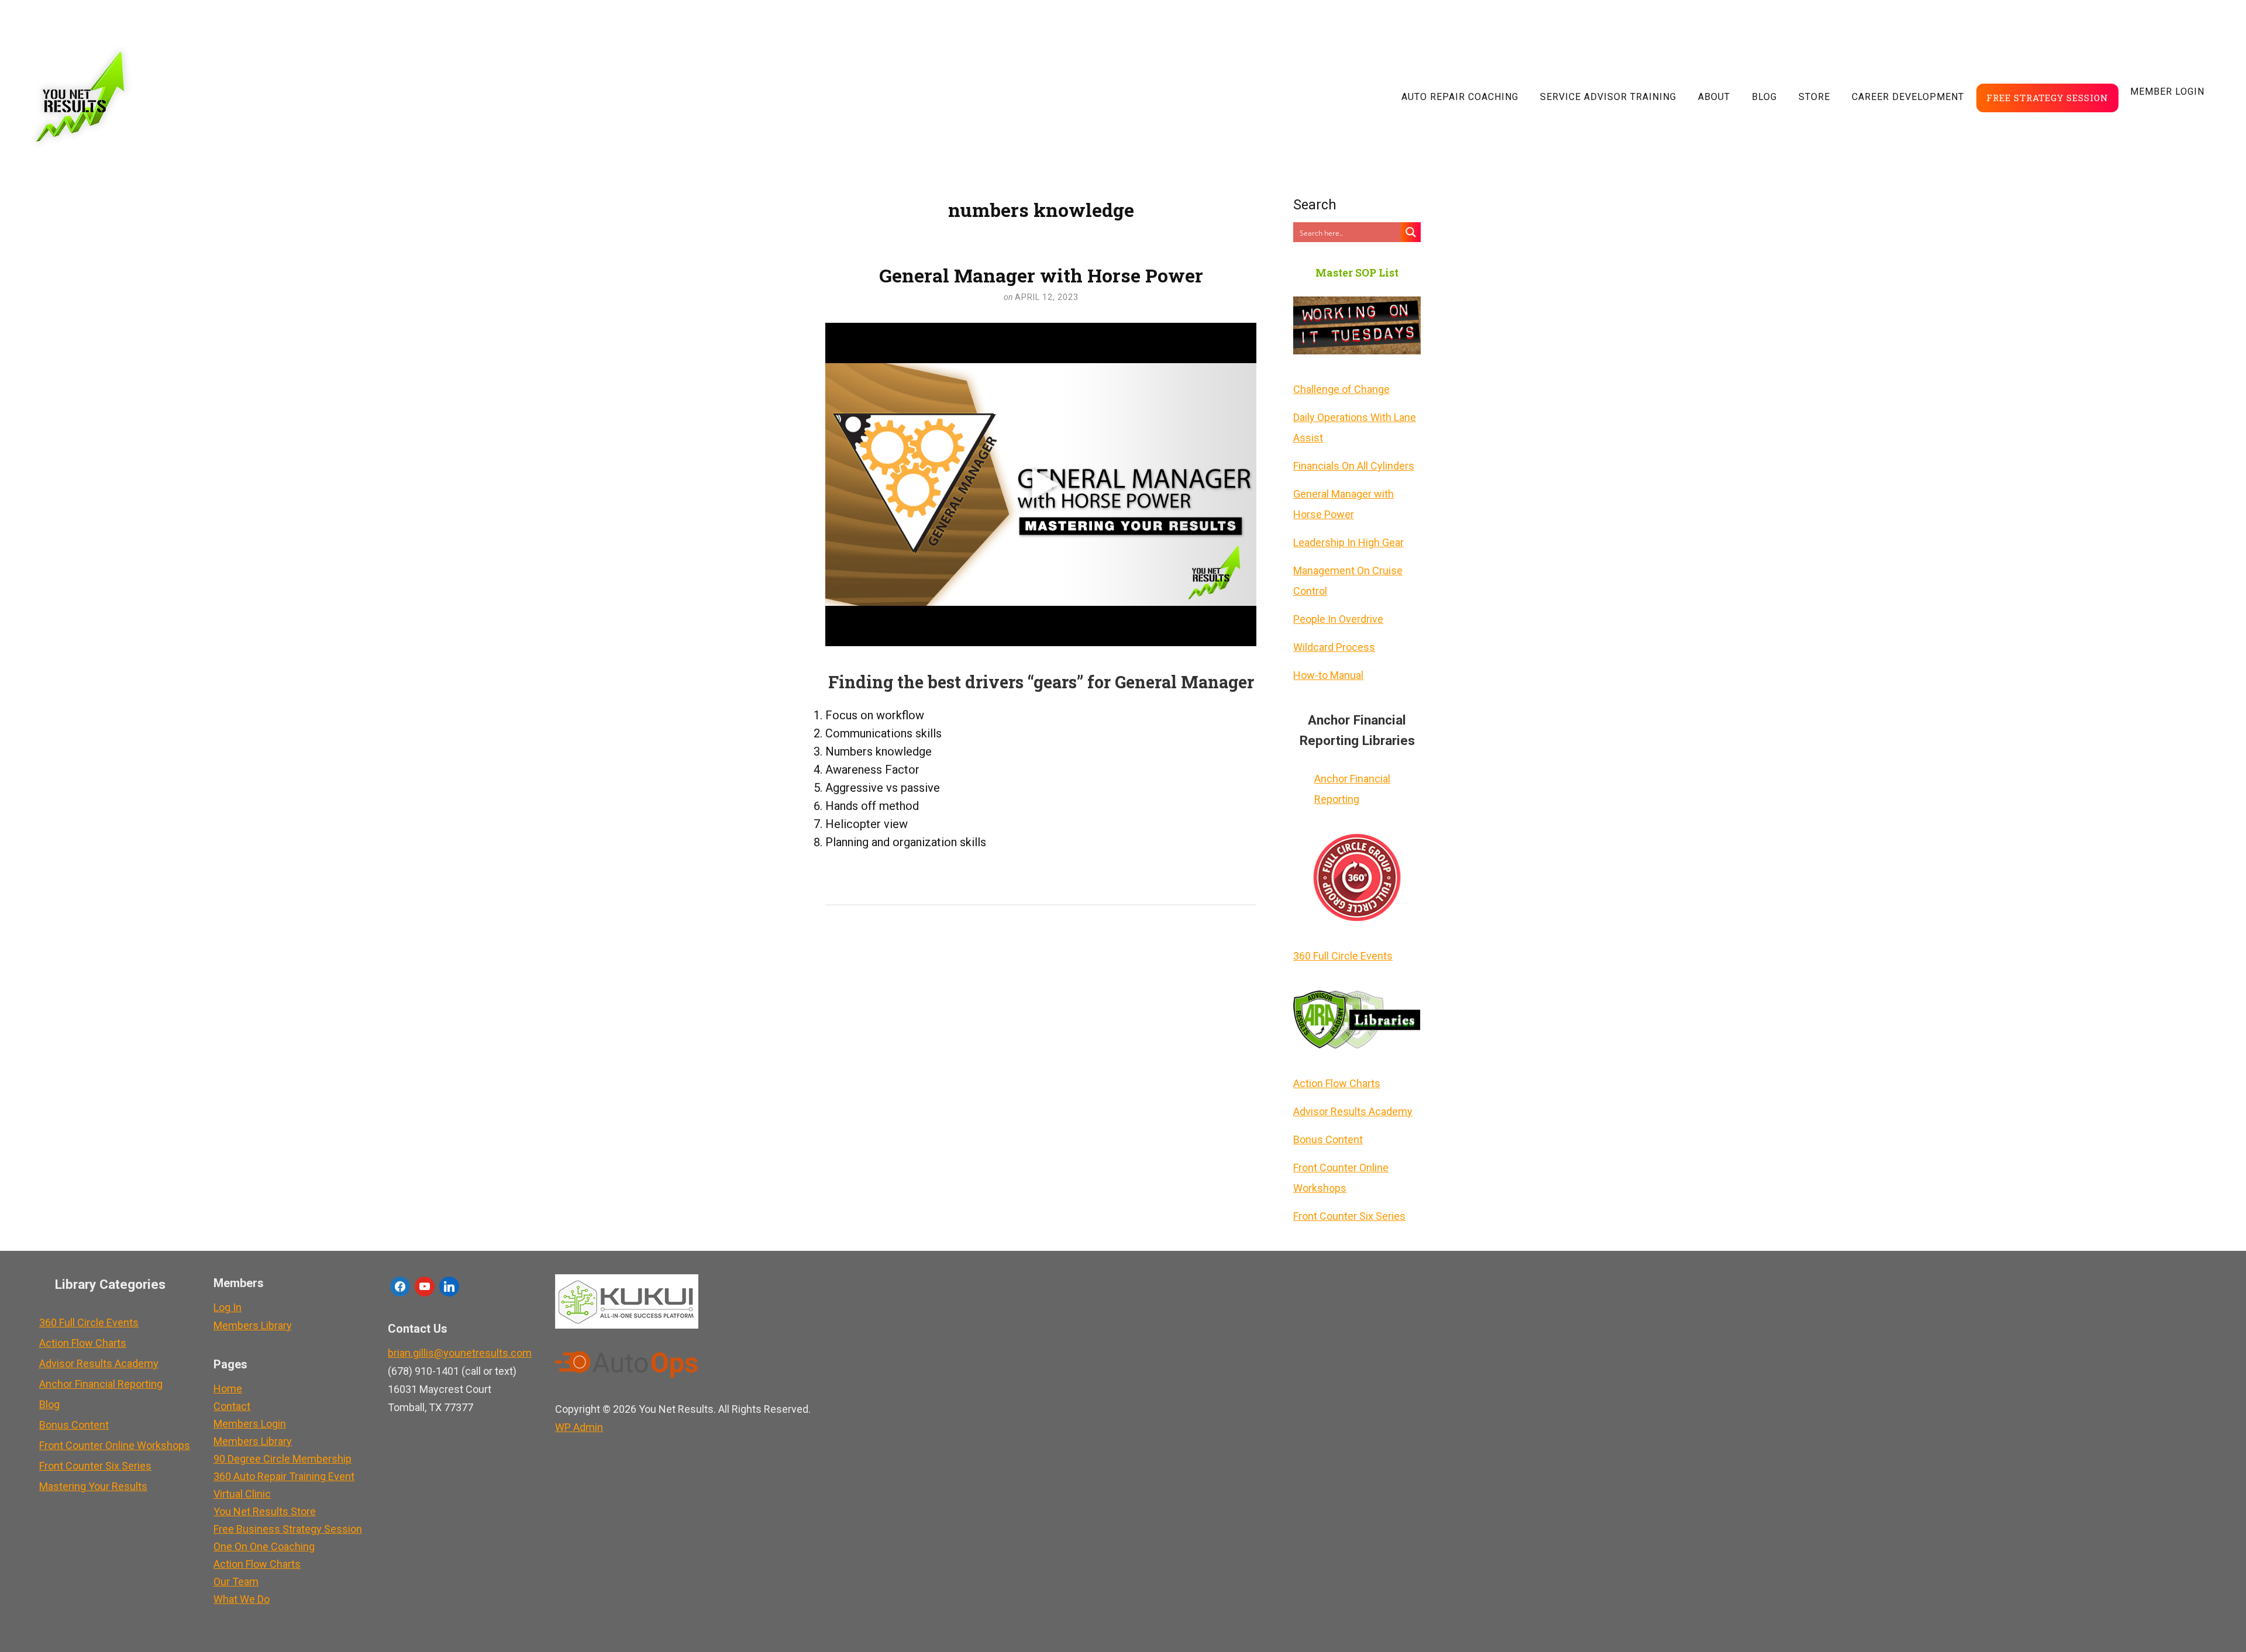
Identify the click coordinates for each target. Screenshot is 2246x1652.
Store (1814, 97)
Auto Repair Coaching (1460, 97)
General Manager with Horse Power (1041, 275)
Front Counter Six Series (1349, 1216)
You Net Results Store (265, 1511)
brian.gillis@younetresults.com (460, 1353)
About (1714, 97)
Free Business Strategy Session (288, 1529)
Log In (228, 1307)
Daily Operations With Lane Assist (1355, 427)
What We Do (242, 1599)
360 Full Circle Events (1343, 956)
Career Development (1908, 97)
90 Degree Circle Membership (283, 1459)
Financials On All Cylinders (1354, 466)
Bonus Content (1328, 1139)
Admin (579, 1427)
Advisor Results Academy (1353, 1111)
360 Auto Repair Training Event (284, 1476)
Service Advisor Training (1608, 97)
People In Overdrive (1338, 619)
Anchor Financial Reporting (1352, 789)
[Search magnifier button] (1411, 232)
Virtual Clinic (242, 1494)
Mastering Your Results (93, 1486)
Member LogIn (2167, 92)
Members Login (250, 1424)
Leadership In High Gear (1348, 542)
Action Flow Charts (1337, 1083)
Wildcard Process (1334, 647)
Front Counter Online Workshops (1341, 1178)
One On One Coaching (264, 1546)
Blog (1764, 97)
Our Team (236, 1582)
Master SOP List (1357, 273)
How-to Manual (1328, 675)
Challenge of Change (1341, 389)
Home (228, 1389)
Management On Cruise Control (1348, 581)
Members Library (253, 1325)
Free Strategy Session (2047, 98)
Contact (232, 1406)
